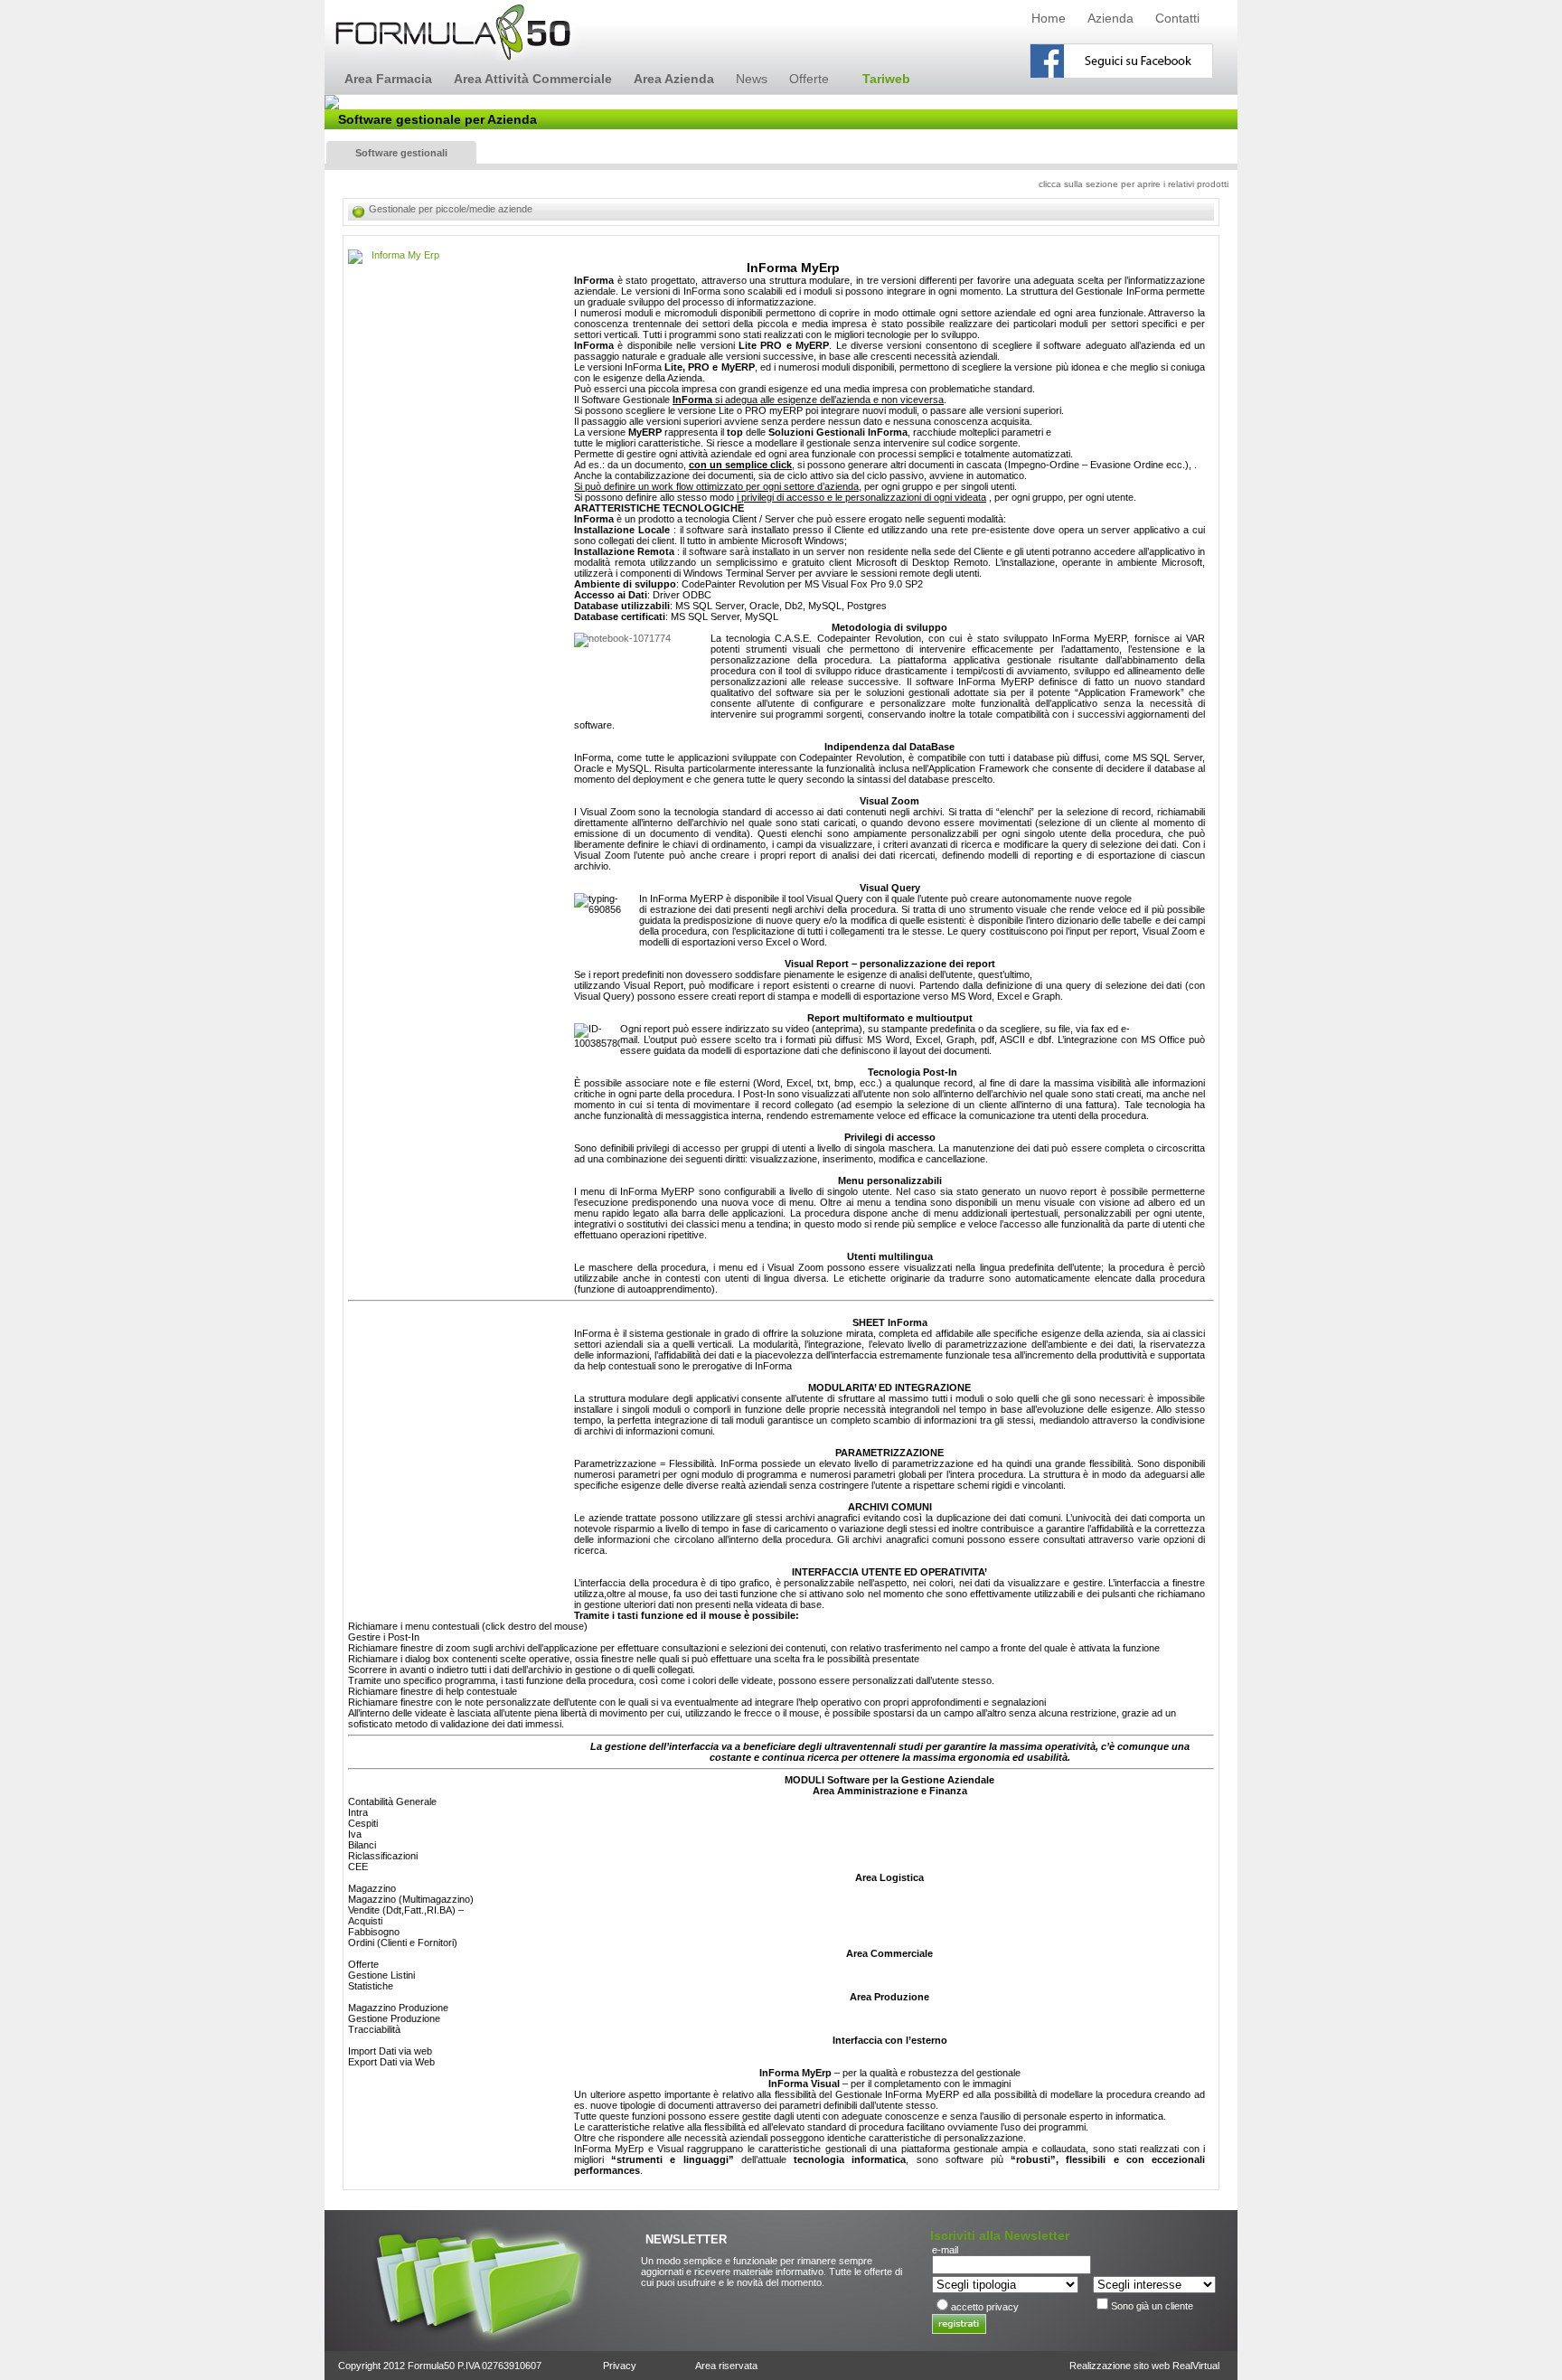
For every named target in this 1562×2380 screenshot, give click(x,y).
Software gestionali (401, 153)
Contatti (1177, 18)
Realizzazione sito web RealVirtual (1144, 2366)
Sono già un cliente (1152, 2306)
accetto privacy (985, 2307)
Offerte (809, 79)
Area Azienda (674, 79)
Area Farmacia (388, 79)
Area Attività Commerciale (533, 79)
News (752, 79)
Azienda (1110, 18)
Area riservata (726, 2366)
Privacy (620, 2366)
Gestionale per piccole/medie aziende (451, 209)
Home (1049, 18)
